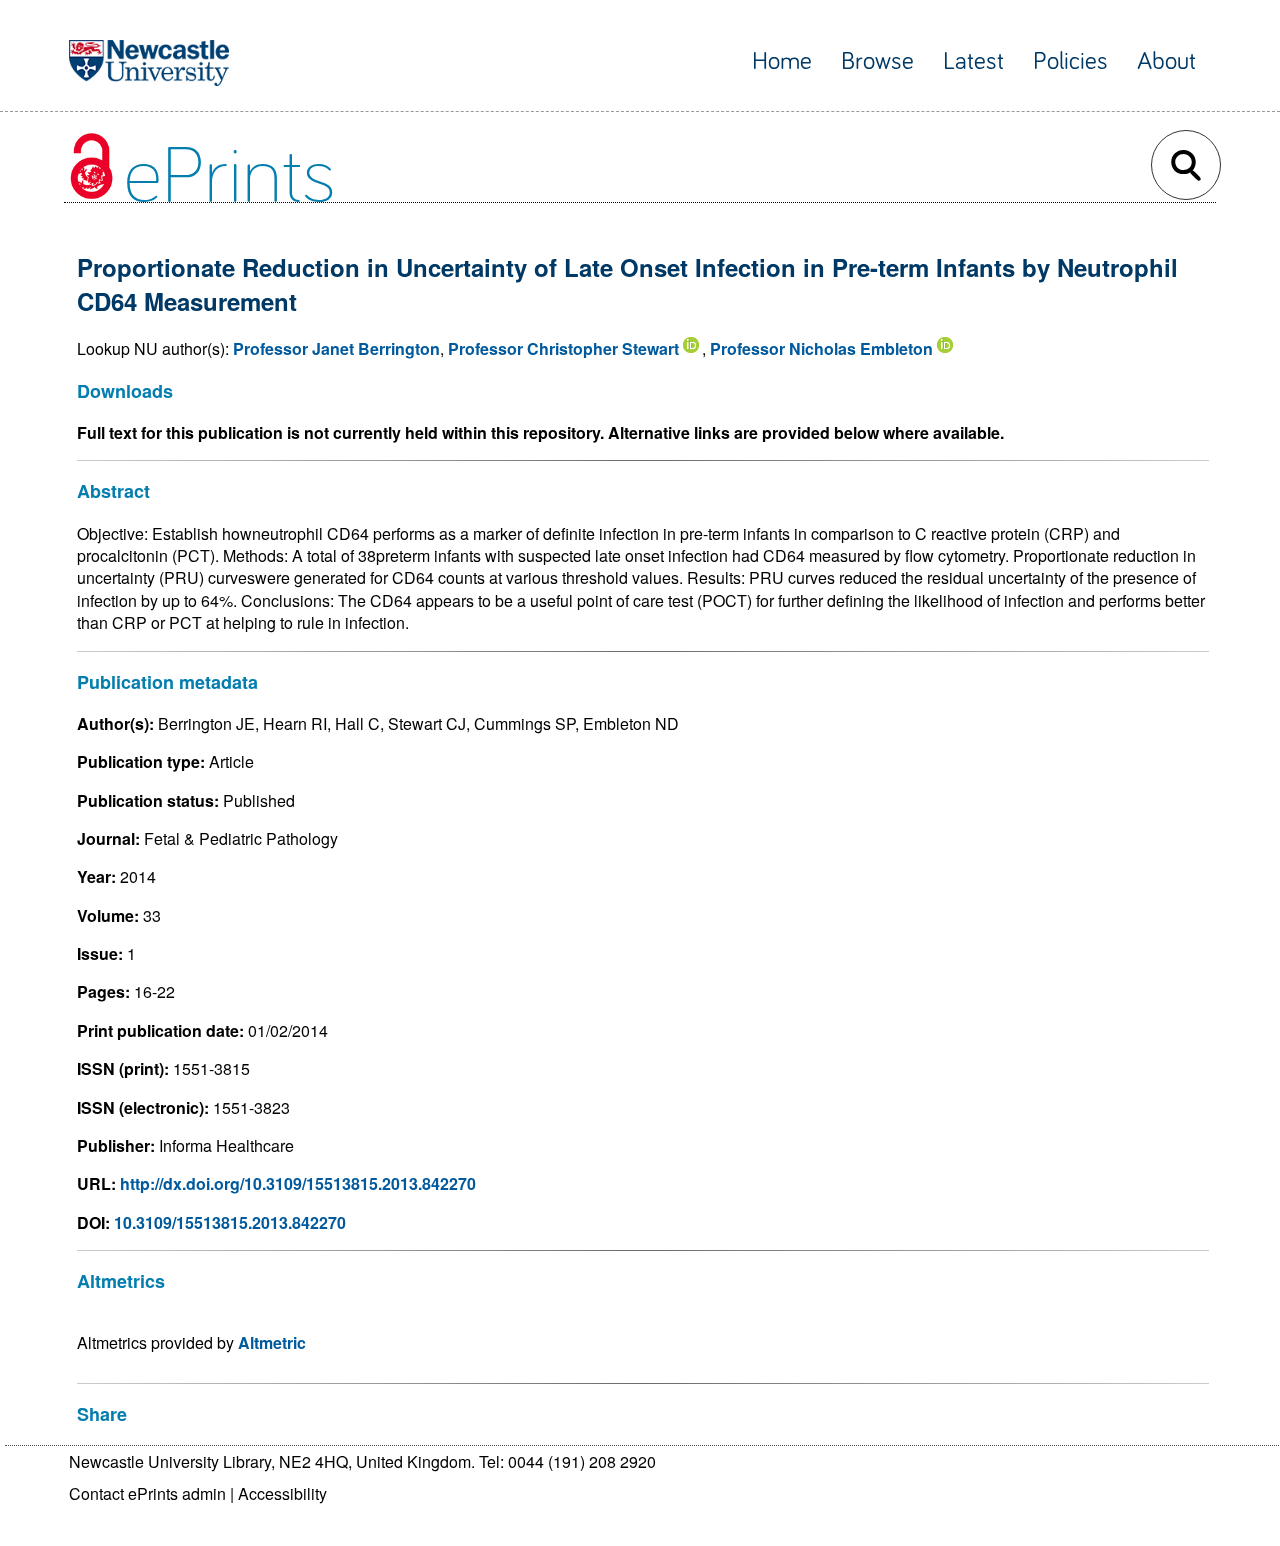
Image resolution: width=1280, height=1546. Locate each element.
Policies (1070, 61)
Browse (877, 61)
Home (782, 61)
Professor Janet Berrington (336, 348)
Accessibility (282, 1493)
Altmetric (272, 1342)
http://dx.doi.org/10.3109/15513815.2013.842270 (298, 1183)
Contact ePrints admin (147, 1493)
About (1166, 61)
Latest (973, 61)
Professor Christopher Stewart (563, 348)
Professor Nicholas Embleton (821, 348)
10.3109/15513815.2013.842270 (230, 1222)
